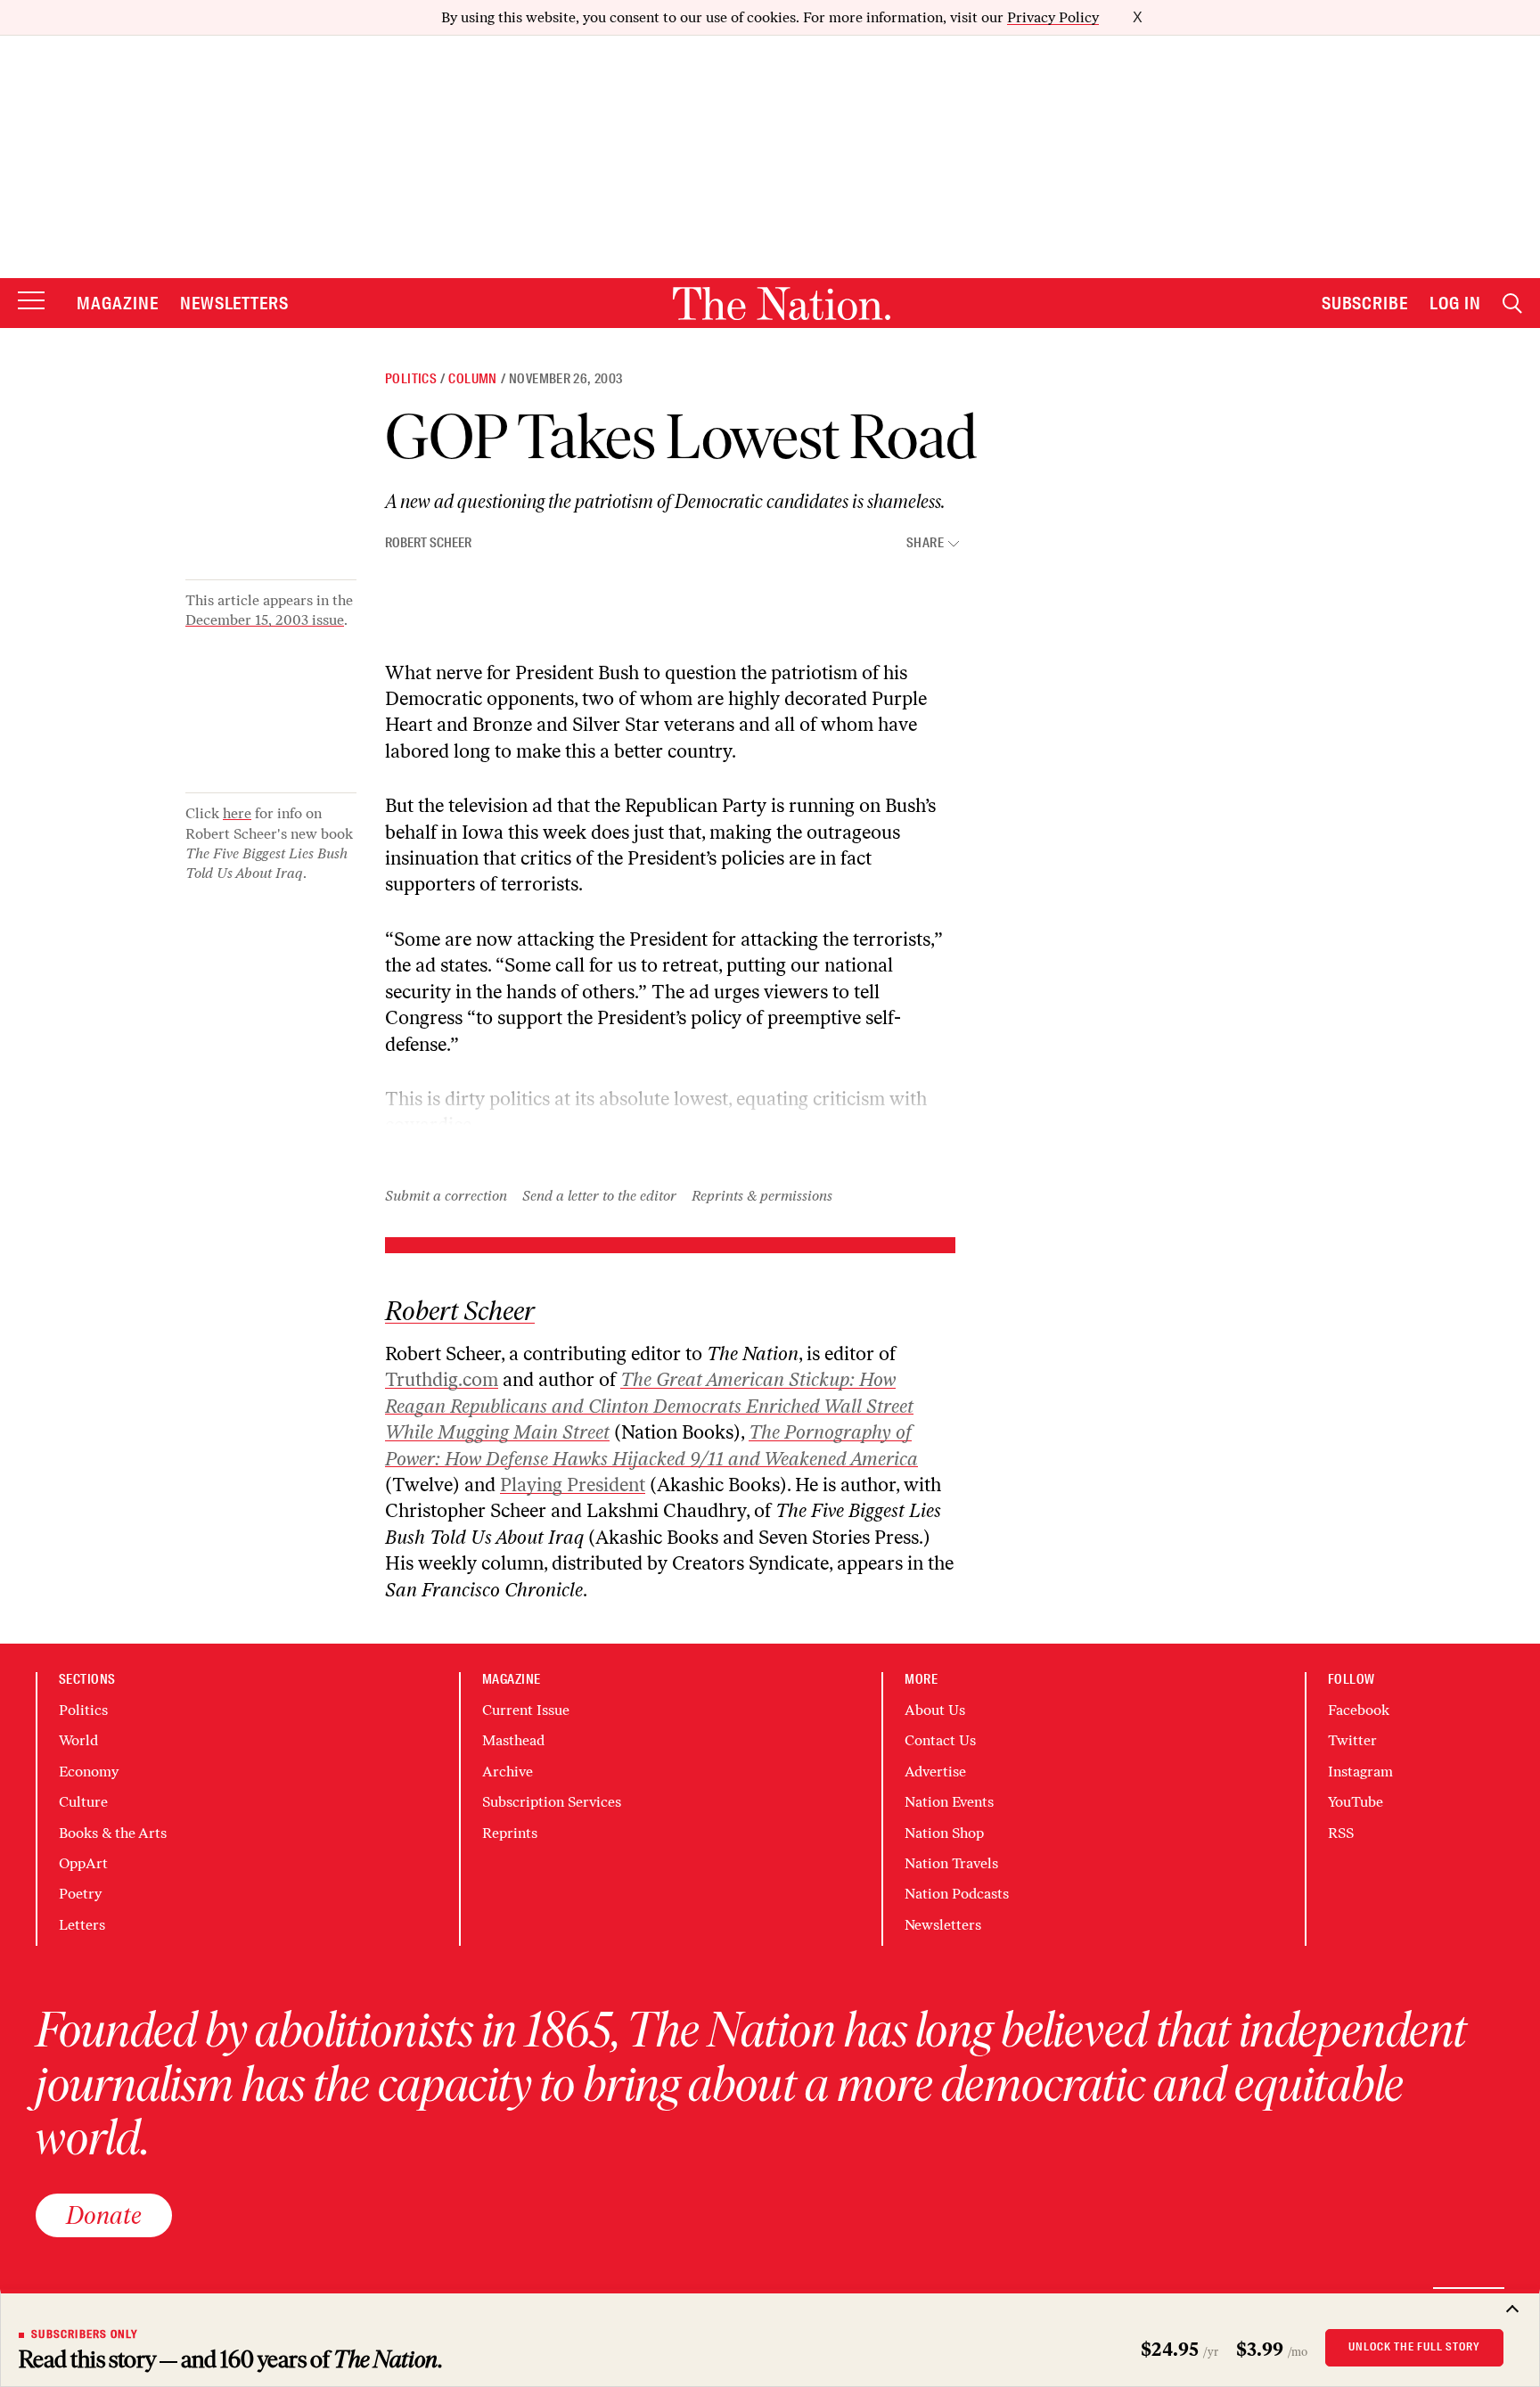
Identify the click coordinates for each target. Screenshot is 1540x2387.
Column (472, 379)
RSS (1341, 1833)
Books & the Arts (113, 1833)
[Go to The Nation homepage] (782, 304)
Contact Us (940, 1740)
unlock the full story (1414, 2347)
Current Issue (526, 1710)
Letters (82, 1925)
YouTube (1356, 1802)
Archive (508, 1772)
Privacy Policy (1053, 17)
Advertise (935, 1772)
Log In (1455, 303)
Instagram (1360, 1772)
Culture (83, 1802)
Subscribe (1365, 303)
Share (925, 543)
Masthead (513, 1740)
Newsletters (235, 303)
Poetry (80, 1894)
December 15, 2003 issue (265, 620)
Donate (104, 2215)
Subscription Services (552, 1802)
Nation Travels (951, 1863)
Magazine (118, 303)
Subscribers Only (85, 2334)
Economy (89, 1772)
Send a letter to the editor (599, 1196)
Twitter (1352, 1740)
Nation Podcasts (957, 1894)
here (237, 813)
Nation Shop (944, 1833)
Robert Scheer (428, 543)
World (78, 1740)
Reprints (510, 1833)
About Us (935, 1710)
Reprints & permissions (762, 1196)
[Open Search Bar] (1512, 304)
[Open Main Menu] (31, 302)
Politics (411, 379)
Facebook (1359, 1710)
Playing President (573, 1485)
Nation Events (949, 1802)
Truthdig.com (442, 1379)
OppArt (83, 1863)
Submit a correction (446, 1196)
